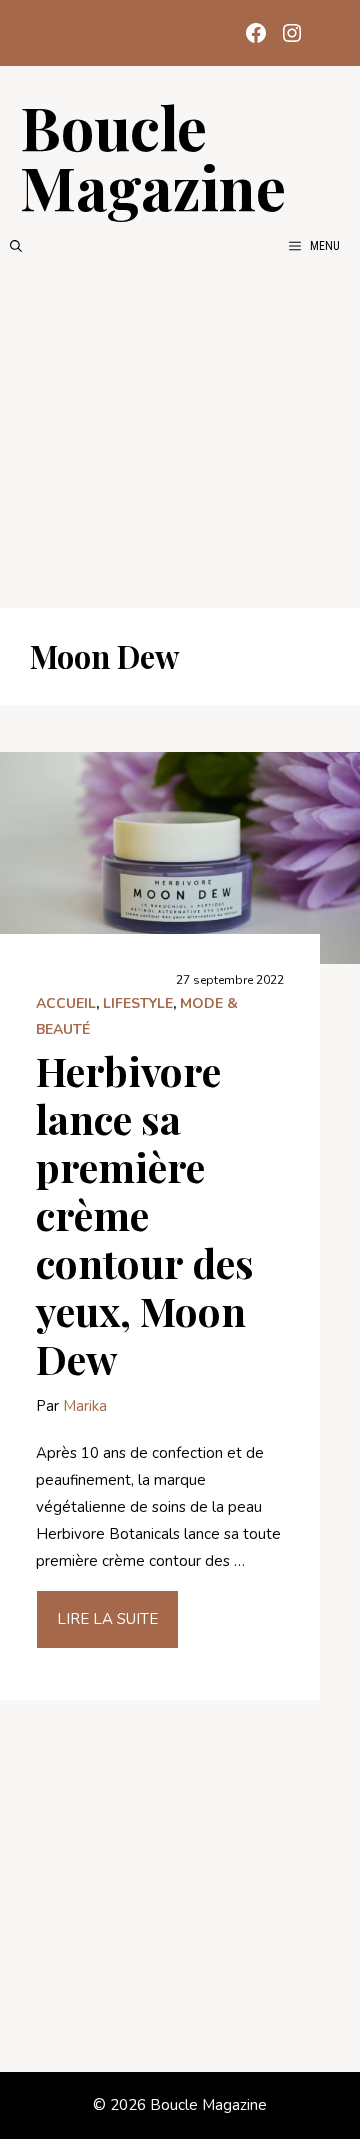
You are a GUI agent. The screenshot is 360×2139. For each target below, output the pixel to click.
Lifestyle (138, 1003)
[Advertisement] (180, 432)
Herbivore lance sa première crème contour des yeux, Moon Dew (145, 1214)
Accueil (66, 1003)
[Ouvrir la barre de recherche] (16, 246)
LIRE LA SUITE (107, 1619)
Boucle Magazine (153, 156)
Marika (85, 1406)
